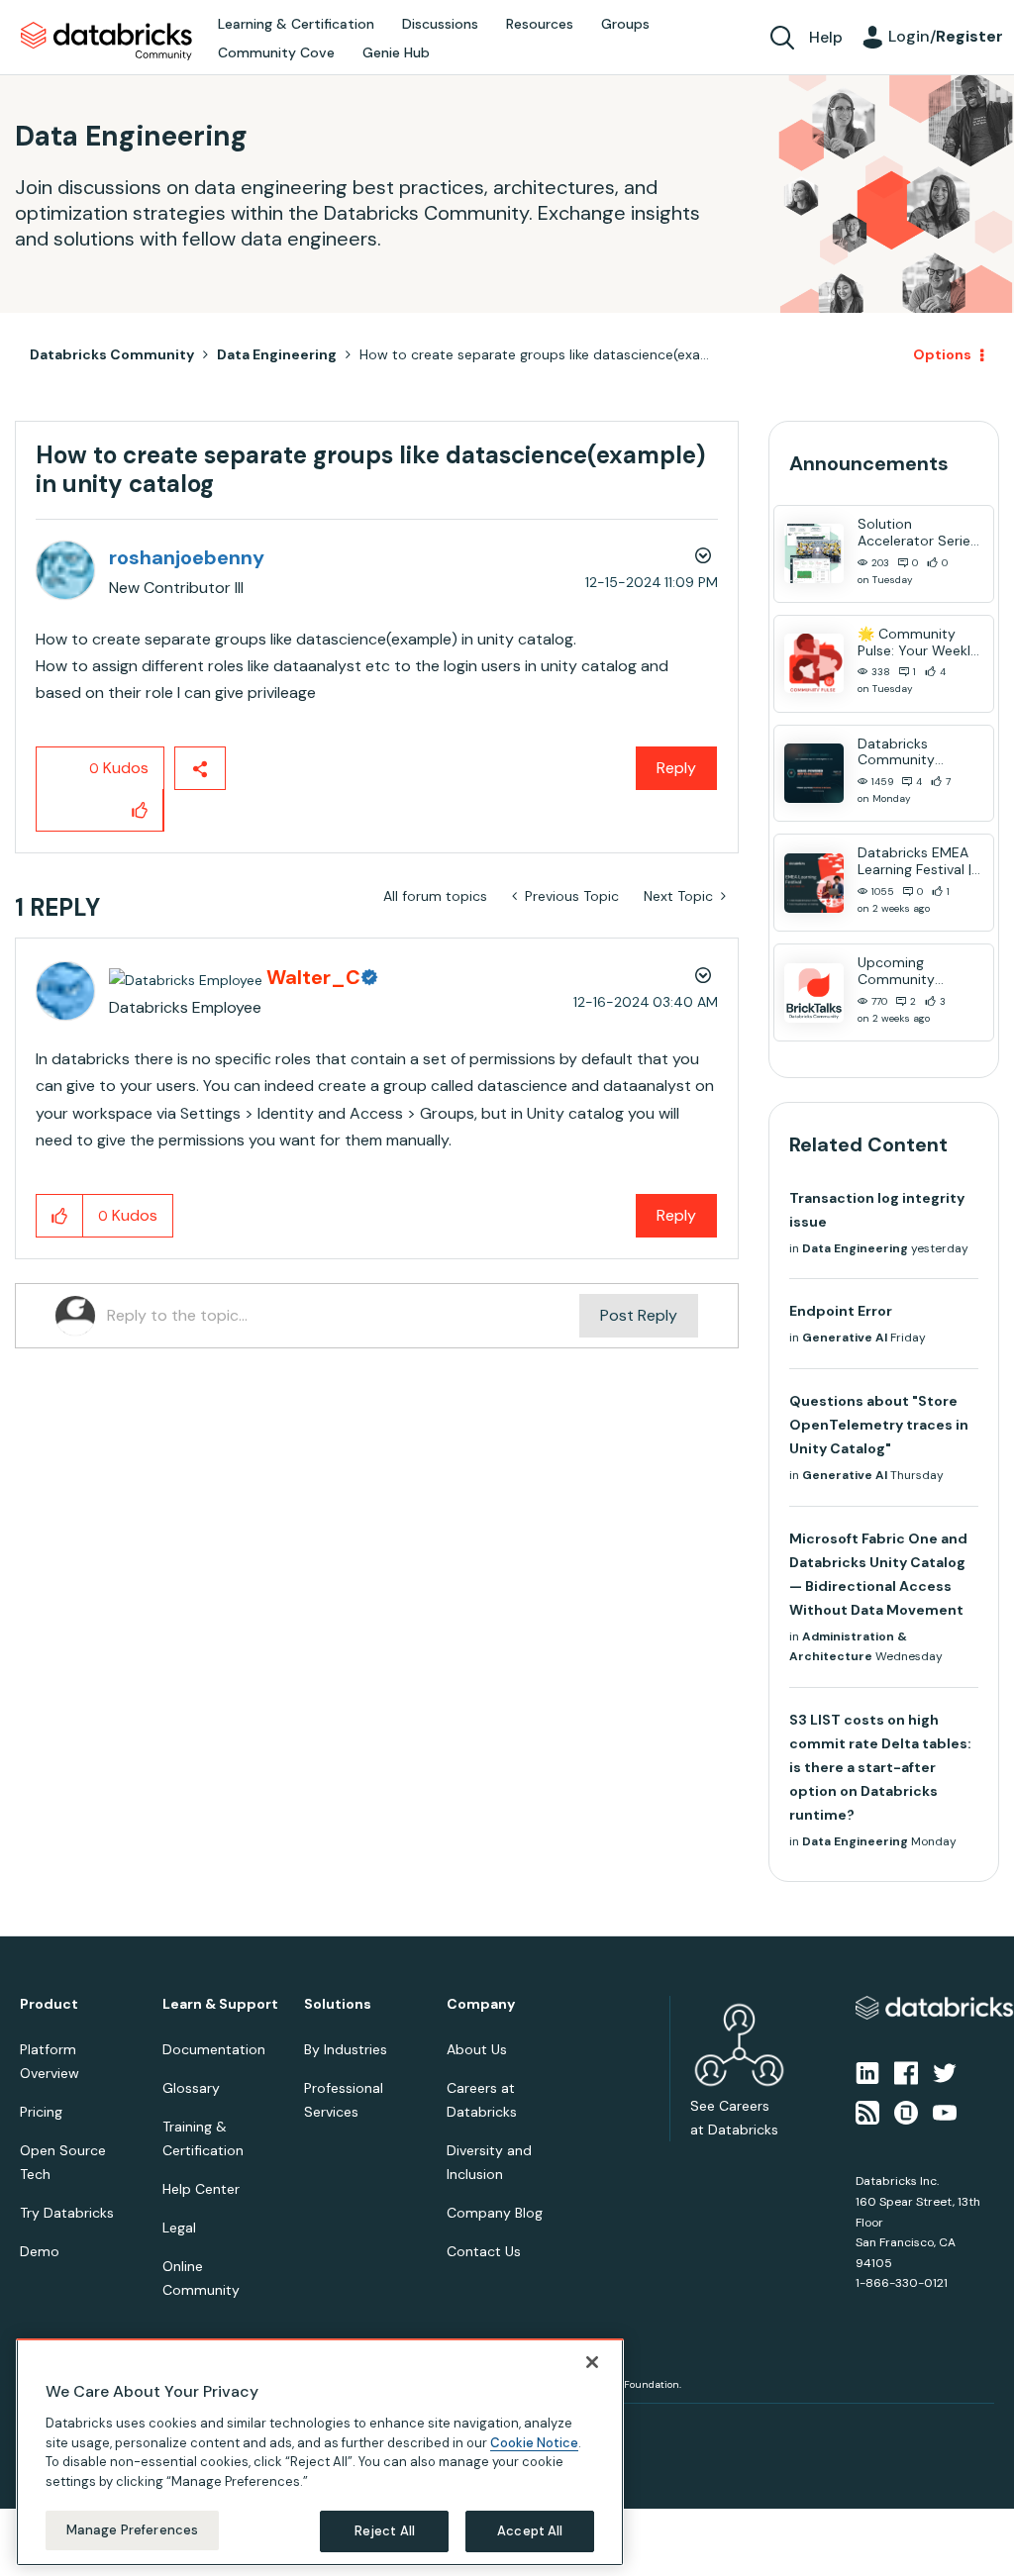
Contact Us (484, 2251)
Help (826, 37)
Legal (179, 2228)
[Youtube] (945, 2112)
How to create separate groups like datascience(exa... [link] (534, 354)
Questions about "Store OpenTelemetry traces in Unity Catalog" (879, 1425)
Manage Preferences (132, 2530)
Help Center (201, 2189)
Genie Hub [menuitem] (396, 52)
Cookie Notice (534, 2443)
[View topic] (814, 553)
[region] (320, 2452)
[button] (140, 810)
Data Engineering (277, 354)
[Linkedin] (867, 2071)
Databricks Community (106, 42)
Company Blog (495, 2213)
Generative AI (845, 1338)
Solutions (338, 2004)
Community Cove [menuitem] (276, 52)
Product (49, 2004)
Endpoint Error (841, 1311)
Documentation (214, 2049)
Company (481, 2004)
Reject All (385, 2531)
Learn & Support (220, 2004)
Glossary (191, 2088)
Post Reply (639, 1315)
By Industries (346, 2049)
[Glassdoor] (906, 2112)
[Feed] (867, 2112)
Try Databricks (67, 2213)
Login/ (946, 36)
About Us (477, 2049)
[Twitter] (945, 2071)
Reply (676, 768)
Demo (40, 2251)
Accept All (530, 2531)
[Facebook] (906, 2071)
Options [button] (942, 354)
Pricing (41, 2112)
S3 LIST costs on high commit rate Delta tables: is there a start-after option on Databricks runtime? (880, 1767)
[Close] (592, 2362)
